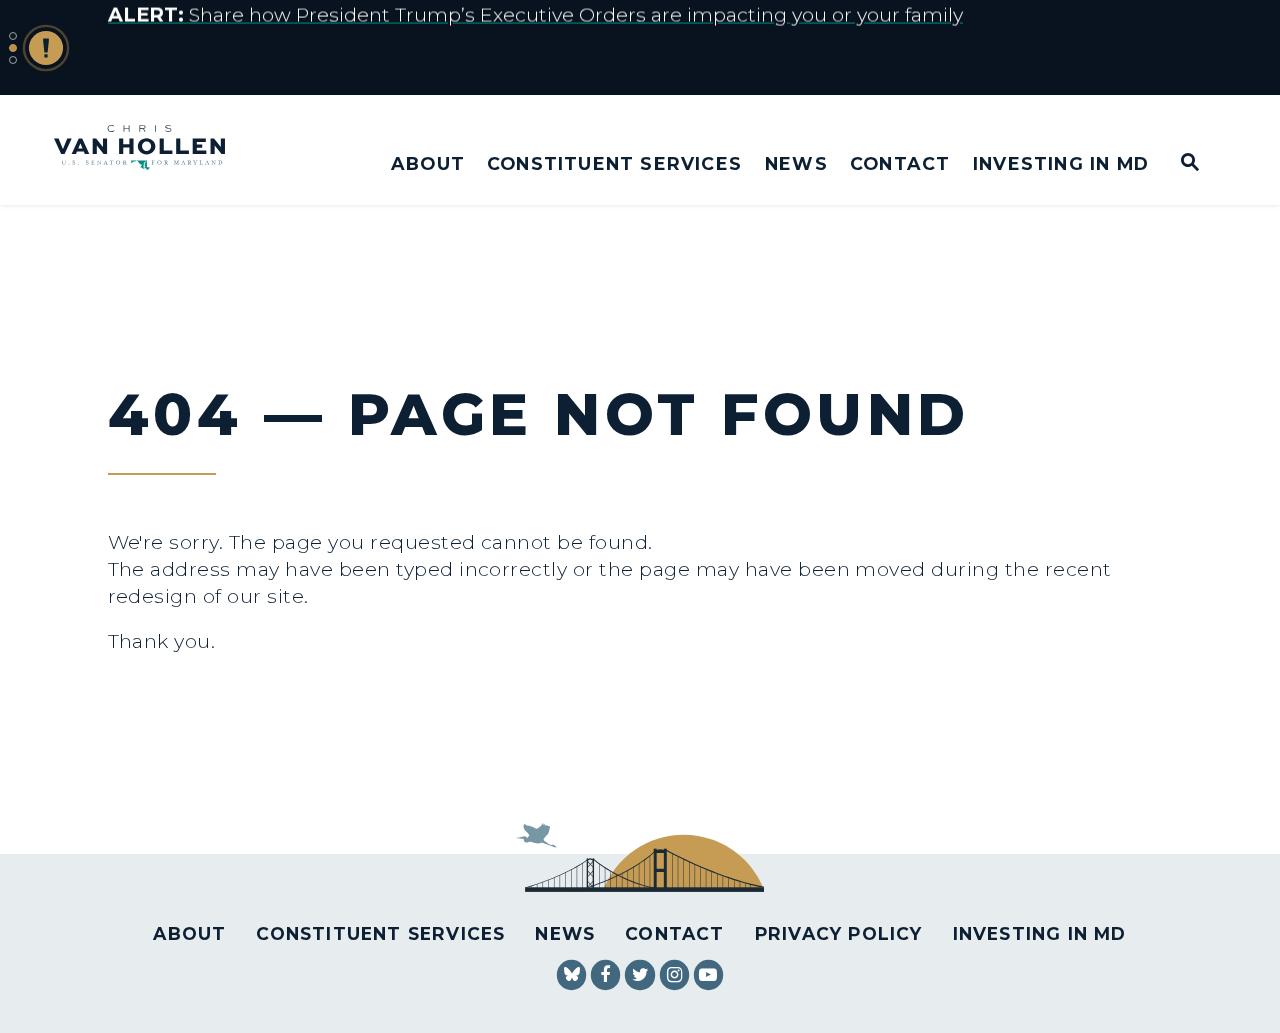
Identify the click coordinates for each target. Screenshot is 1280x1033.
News (796, 163)
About (428, 163)
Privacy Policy (839, 933)
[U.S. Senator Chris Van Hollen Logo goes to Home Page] (153, 149)
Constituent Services (614, 163)
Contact (900, 163)
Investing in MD (1061, 163)
